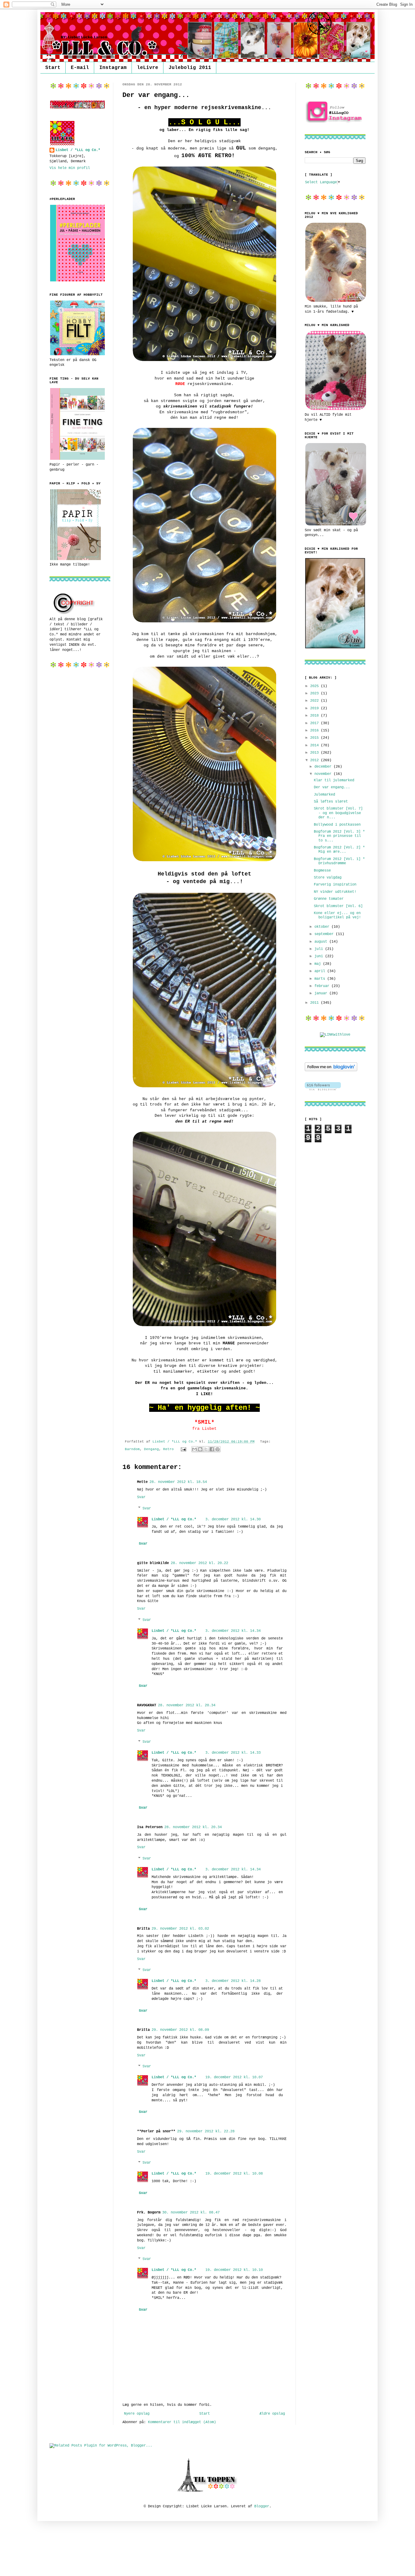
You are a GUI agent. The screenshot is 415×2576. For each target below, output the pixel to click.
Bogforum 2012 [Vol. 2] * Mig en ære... (339, 850)
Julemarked (324, 795)
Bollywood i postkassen (337, 825)
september (325, 934)
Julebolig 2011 (190, 68)
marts (321, 979)
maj (319, 964)
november (324, 774)
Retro (168, 1449)
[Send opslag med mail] (184, 1449)
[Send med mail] (194, 1449)
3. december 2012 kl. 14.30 (233, 1519)
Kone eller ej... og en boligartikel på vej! (337, 915)
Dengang (151, 1449)
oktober (323, 927)
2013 (316, 753)
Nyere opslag (137, 2414)
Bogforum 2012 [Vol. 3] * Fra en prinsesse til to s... (339, 836)
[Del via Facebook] (212, 1449)
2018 (316, 716)
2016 (316, 731)
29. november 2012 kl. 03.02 (180, 1929)
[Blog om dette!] (200, 1449)
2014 (316, 745)
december (324, 767)
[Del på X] (206, 1449)
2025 (316, 686)
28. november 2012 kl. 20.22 (199, 1563)
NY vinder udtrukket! (335, 892)
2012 (316, 760)
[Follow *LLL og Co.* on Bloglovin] (331, 1070)
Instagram (113, 68)
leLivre (148, 68)
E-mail (80, 68)
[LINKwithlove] (335, 1035)
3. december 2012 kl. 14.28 (233, 1981)
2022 (316, 701)
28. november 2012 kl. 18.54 (178, 1482)
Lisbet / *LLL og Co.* (174, 1519)
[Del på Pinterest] (218, 1449)
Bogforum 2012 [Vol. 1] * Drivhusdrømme (339, 861)
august (322, 942)
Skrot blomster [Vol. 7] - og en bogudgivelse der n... (338, 813)
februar (323, 986)
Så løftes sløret (331, 802)
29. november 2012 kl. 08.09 (180, 2030)
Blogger (262, 2506)
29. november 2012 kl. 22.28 (206, 2131)
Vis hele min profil (70, 168)
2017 (316, 723)
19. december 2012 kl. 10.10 (234, 2270)
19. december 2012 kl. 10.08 (234, 2174)
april (321, 971)
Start (53, 68)
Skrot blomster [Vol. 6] (338, 906)
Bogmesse (322, 871)
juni (320, 956)
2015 (316, 738)
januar (322, 993)
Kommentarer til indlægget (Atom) (182, 2422)
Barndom (132, 1449)
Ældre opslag (272, 2414)
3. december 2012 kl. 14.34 (233, 1631)
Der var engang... (332, 787)
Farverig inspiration (335, 885)
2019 (316, 708)
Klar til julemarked (334, 780)
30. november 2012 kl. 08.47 (191, 2213)
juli (320, 949)
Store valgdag (328, 878)
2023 (316, 693)
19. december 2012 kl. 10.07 (234, 2077)
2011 (316, 1003)
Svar (141, 1497)
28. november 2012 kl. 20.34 (187, 1705)
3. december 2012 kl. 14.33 (233, 1753)
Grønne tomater (329, 899)
